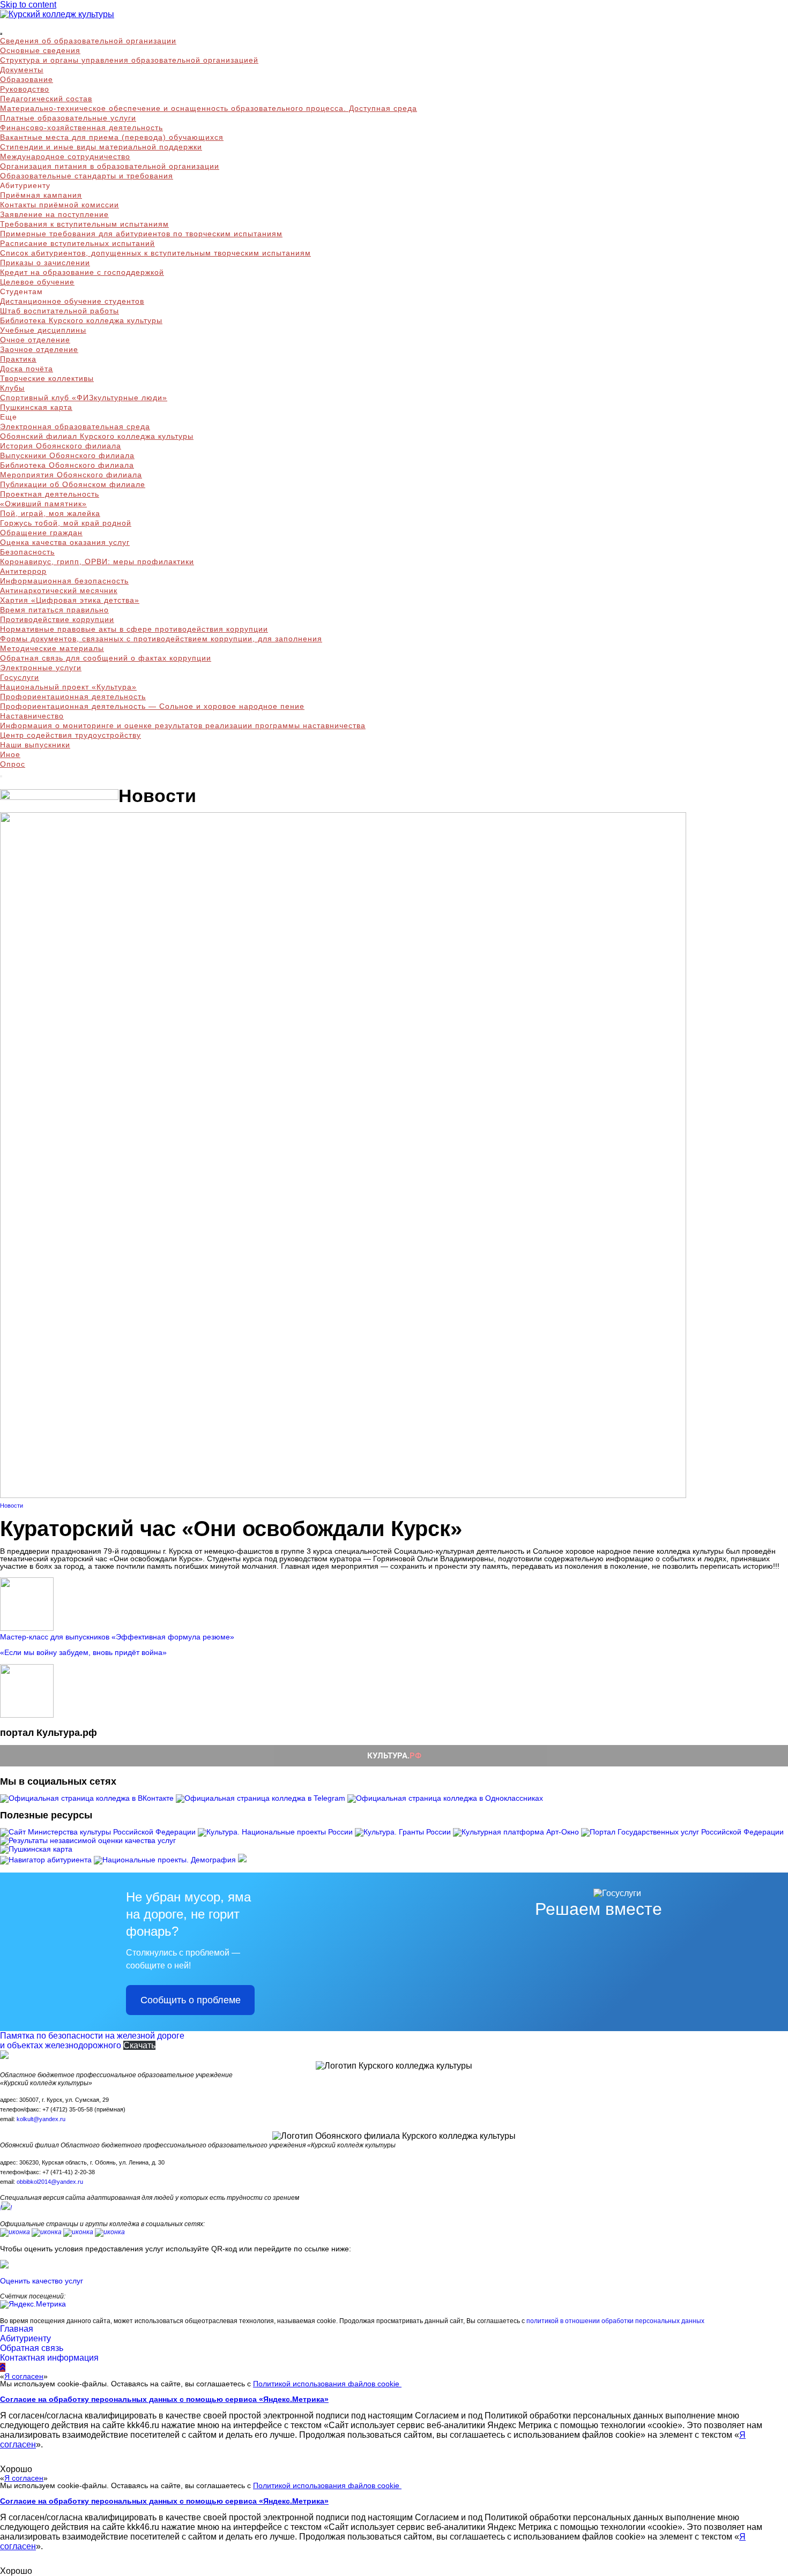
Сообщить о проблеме (191, 2000)
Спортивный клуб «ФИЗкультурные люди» (84, 398)
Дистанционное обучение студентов (72, 301)
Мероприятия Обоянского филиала (71, 475)
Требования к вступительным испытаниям (84, 224)
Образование (27, 79)
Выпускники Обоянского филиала (67, 455)
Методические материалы (52, 648)
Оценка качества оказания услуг (65, 542)
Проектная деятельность (50, 494)
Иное (10, 754)
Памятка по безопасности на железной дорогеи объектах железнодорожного (92, 2040)
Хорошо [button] (16, 2469)
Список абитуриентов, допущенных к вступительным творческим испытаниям (155, 253)
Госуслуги (20, 677)
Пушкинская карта (36, 407)
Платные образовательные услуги (68, 118)
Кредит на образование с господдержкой (82, 272)
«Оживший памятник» (43, 504)
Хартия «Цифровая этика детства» (70, 600)
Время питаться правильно (54, 610)
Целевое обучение (37, 282)
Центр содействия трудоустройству (70, 735)
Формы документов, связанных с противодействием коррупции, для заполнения (161, 639)
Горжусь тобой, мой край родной (66, 523)
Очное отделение (35, 340)
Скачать (139, 2045)
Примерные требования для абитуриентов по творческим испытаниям (141, 234)
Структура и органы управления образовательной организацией (129, 60)
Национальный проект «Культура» (68, 687)
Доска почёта (27, 369)
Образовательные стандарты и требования (87, 176)
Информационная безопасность (64, 581)
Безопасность (27, 552)
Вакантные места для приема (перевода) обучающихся (112, 137)
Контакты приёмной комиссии (60, 205)
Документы (22, 70)
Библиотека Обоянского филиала (67, 465)
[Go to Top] (3, 2367)
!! (6, 2208)
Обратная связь (32, 2348)
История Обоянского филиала (61, 446)
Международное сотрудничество (65, 156)
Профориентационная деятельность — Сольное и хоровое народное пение (152, 706)
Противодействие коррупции (57, 619)
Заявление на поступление (54, 214)
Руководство (25, 89)
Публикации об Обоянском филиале (73, 484)
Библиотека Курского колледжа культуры (81, 320)
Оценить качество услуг (42, 2281)
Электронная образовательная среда (75, 426)
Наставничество (32, 716)
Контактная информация (49, 2358)
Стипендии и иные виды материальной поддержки (101, 147)
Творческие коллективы (47, 378)
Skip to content (28, 5)
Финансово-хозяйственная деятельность (81, 128)
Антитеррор (23, 571)
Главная (17, 2329)
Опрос (13, 764)
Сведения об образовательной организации (88, 41)
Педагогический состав (46, 99)
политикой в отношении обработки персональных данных (615, 2321)
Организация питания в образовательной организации (110, 166)
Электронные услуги (41, 668)
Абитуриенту (25, 2338)
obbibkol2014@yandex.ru (50, 2182)
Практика (18, 359)
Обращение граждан (41, 533)
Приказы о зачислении (45, 263)
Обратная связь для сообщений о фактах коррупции (106, 658)
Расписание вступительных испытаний (77, 243)
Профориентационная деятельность (73, 697)
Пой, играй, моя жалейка (50, 513)
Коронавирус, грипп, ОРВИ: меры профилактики (97, 561)
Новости (12, 1506)
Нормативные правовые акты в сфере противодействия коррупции (134, 629)
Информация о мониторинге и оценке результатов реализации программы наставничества (183, 725)
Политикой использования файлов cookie (327, 2384)
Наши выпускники (35, 745)
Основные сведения (40, 50)
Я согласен (24, 2376)
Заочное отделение (39, 349)
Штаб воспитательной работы (60, 311)
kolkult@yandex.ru (41, 2119)
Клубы (12, 388)
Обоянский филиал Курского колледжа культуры (97, 436)
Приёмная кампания (41, 195)
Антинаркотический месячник (59, 590)
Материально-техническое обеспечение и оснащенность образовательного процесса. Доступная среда (209, 108)
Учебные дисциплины (43, 330)
